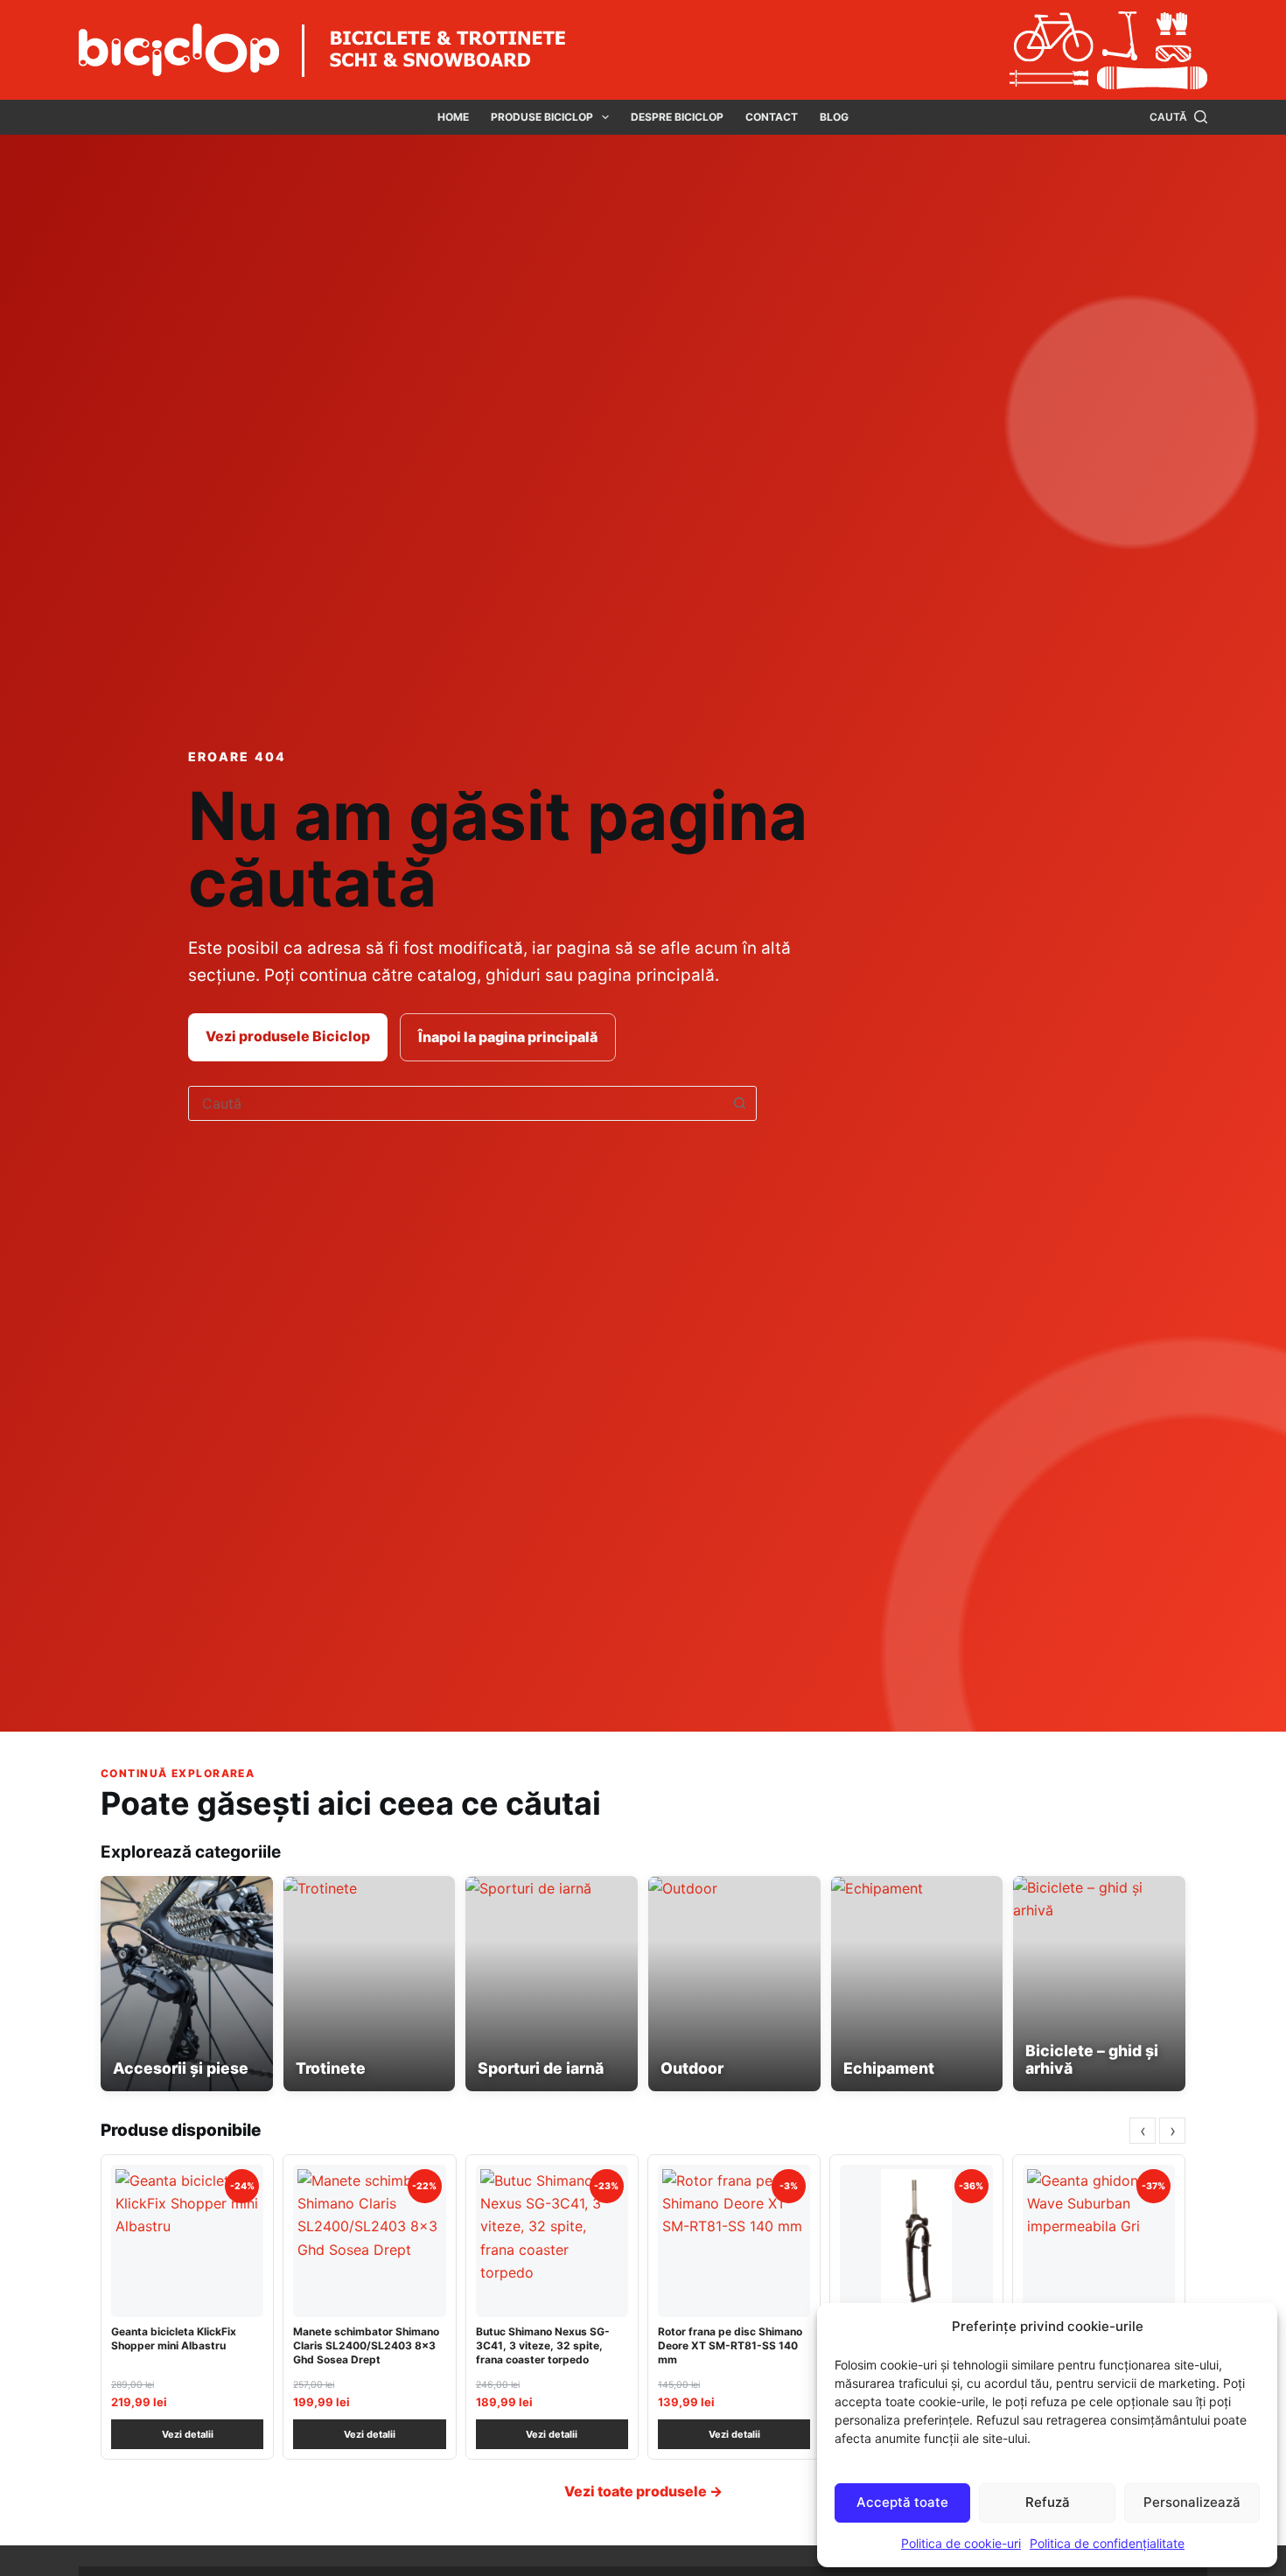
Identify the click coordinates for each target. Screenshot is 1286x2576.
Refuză (1048, 2502)
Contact (772, 117)
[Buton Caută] (739, 1103)
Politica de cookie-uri (961, 2543)
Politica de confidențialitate (1107, 2543)
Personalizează (1192, 2502)
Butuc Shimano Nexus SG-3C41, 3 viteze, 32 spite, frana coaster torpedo (543, 2345)
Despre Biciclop (677, 117)
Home (453, 117)
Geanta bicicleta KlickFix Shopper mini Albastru (174, 2338)
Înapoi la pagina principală (508, 1037)
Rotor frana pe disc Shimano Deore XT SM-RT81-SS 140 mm (730, 2345)
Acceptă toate (902, 2502)
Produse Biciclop (542, 117)
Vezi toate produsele (643, 2491)
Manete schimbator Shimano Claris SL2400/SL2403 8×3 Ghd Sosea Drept (366, 2345)
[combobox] (456, 1103)
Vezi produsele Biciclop (288, 1036)
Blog (834, 117)
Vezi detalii (188, 2434)
